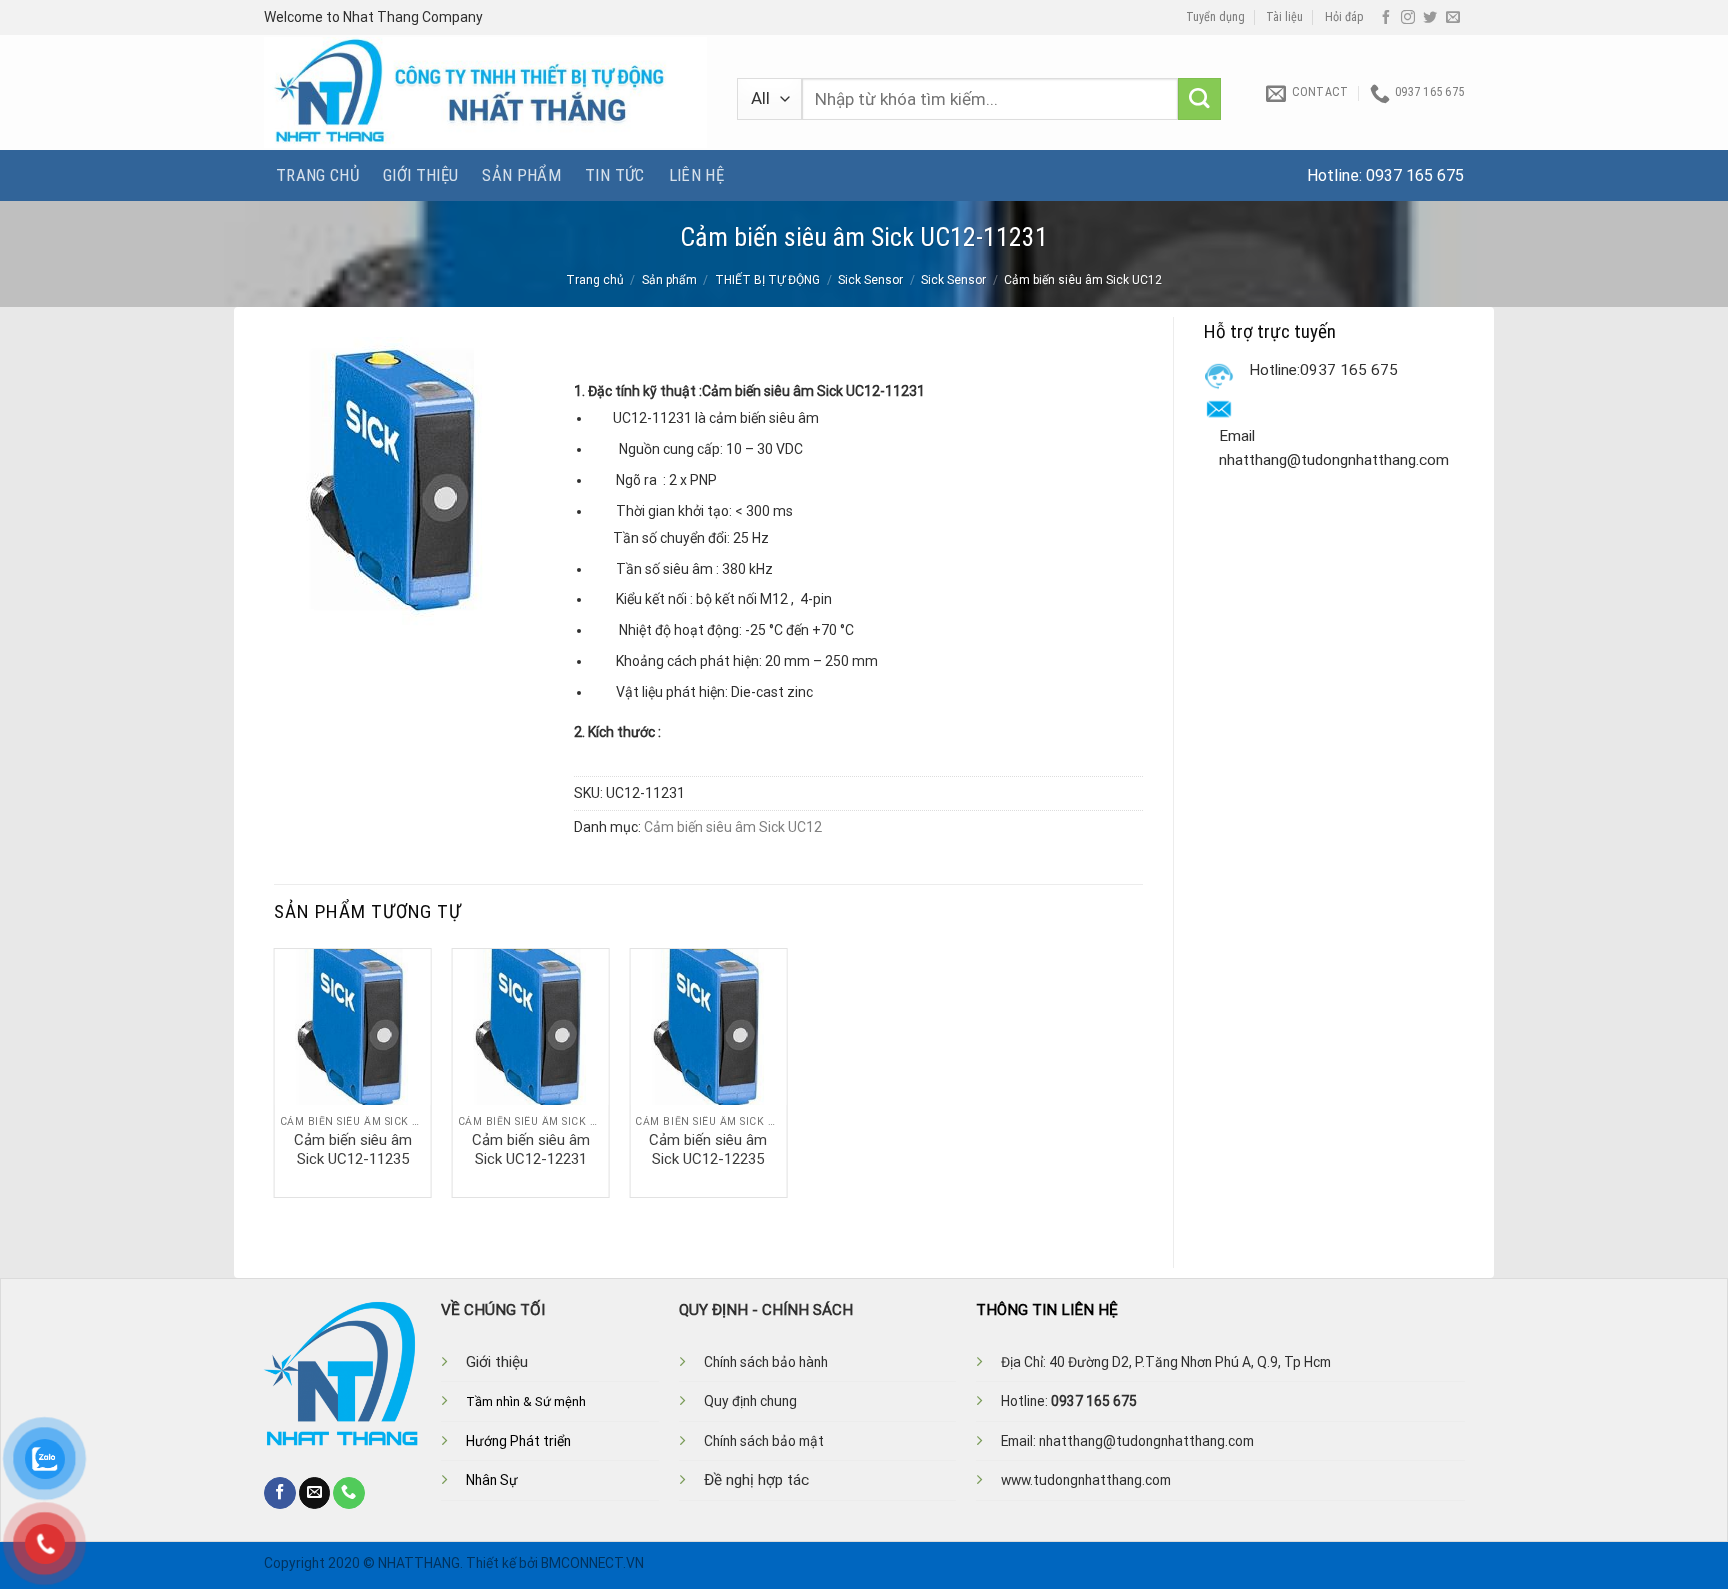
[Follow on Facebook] (1386, 18)
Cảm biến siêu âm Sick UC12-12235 (708, 1150)
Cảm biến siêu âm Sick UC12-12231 (531, 1150)
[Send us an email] (1453, 18)
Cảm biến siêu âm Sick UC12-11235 (353, 1150)
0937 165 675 (1415, 175)
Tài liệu (1284, 17)
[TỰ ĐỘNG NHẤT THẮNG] (485, 92)
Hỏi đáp (1344, 17)
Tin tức (614, 175)
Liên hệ (696, 175)
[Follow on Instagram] (1408, 18)
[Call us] (349, 1493)
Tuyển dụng (1215, 17)
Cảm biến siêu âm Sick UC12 (1083, 280)
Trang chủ (317, 175)
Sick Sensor (870, 280)
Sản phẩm (521, 175)
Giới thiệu (420, 175)
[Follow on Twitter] (1430, 18)
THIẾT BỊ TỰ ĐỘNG (767, 280)
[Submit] (1199, 99)
